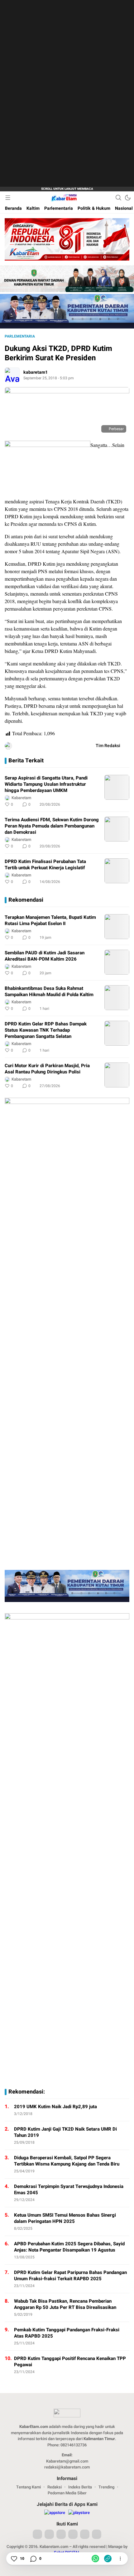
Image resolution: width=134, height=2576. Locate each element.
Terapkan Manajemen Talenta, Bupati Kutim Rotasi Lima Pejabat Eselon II (50, 920)
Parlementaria (20, 336)
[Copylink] (108, 2559)
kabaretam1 (36, 372)
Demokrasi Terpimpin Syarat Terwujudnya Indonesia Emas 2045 (69, 2190)
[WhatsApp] (95, 2559)
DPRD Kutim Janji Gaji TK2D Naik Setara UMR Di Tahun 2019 (65, 2132)
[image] (117, 787)
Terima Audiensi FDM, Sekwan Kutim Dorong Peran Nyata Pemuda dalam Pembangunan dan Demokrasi (52, 826)
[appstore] (55, 2513)
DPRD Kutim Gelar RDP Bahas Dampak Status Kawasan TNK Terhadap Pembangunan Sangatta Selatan (46, 1030)
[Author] (12, 375)
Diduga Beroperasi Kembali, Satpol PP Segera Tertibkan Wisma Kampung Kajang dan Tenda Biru (67, 2161)
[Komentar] (33, 2559)
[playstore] (79, 2513)
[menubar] (8, 198)
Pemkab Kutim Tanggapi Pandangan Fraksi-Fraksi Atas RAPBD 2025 (67, 2333)
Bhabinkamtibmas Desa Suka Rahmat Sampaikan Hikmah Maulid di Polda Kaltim (49, 991)
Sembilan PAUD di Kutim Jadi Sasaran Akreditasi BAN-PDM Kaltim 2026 (45, 956)
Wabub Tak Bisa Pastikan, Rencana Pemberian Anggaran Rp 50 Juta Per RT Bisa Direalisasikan (65, 2304)
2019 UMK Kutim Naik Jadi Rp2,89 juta (55, 2107)
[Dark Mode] (128, 198)
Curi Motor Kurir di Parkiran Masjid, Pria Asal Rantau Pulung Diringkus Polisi (47, 1069)
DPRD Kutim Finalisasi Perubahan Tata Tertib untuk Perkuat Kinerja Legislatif (45, 865)
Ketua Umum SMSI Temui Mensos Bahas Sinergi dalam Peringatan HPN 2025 (65, 2218)
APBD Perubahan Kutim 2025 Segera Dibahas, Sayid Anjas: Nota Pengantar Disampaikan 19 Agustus (69, 2247)
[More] (97, 804)
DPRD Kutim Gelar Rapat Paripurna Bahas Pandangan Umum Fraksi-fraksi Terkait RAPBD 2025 (70, 2276)
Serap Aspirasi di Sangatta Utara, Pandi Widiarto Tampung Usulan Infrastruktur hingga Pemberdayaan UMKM (46, 784)
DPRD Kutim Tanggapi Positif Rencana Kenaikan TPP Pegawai (70, 2362)
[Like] (14, 2559)
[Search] (118, 198)
